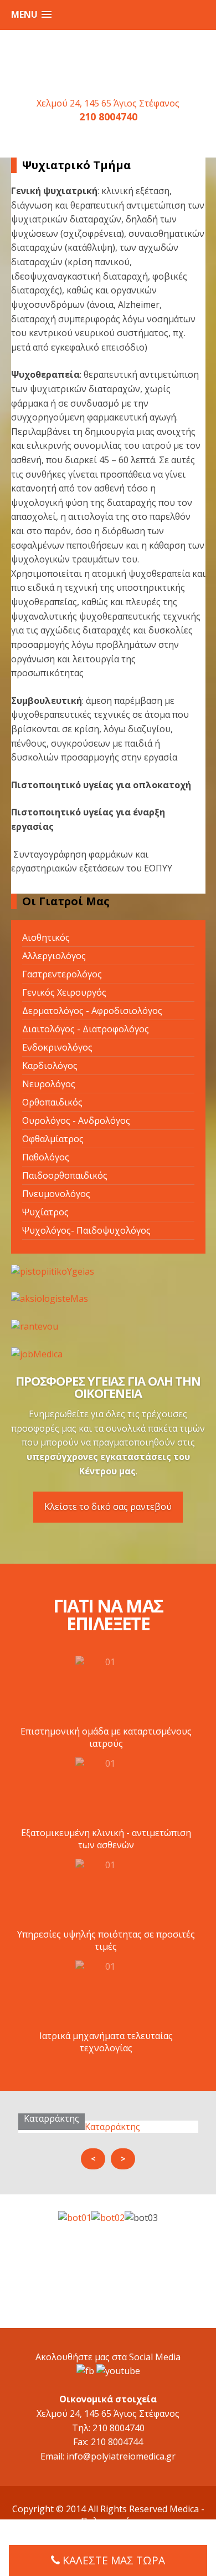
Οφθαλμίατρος (53, 1139)
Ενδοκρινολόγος (57, 1047)
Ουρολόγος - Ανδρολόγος (76, 1120)
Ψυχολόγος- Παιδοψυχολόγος (86, 1230)
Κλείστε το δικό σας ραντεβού (108, 1507)
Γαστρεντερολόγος (62, 974)
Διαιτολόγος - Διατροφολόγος (86, 1029)
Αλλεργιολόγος (54, 956)
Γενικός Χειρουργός (64, 992)
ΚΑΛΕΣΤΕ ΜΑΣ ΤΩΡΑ (114, 2560)
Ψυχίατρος (45, 1212)
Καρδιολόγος (50, 1066)
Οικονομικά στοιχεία (108, 2399)
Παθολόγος (46, 1157)
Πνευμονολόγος (56, 1194)
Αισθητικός (46, 937)
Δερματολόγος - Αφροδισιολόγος (92, 1011)
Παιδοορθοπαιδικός (65, 1175)
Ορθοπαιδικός (52, 1102)
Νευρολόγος (49, 1084)
